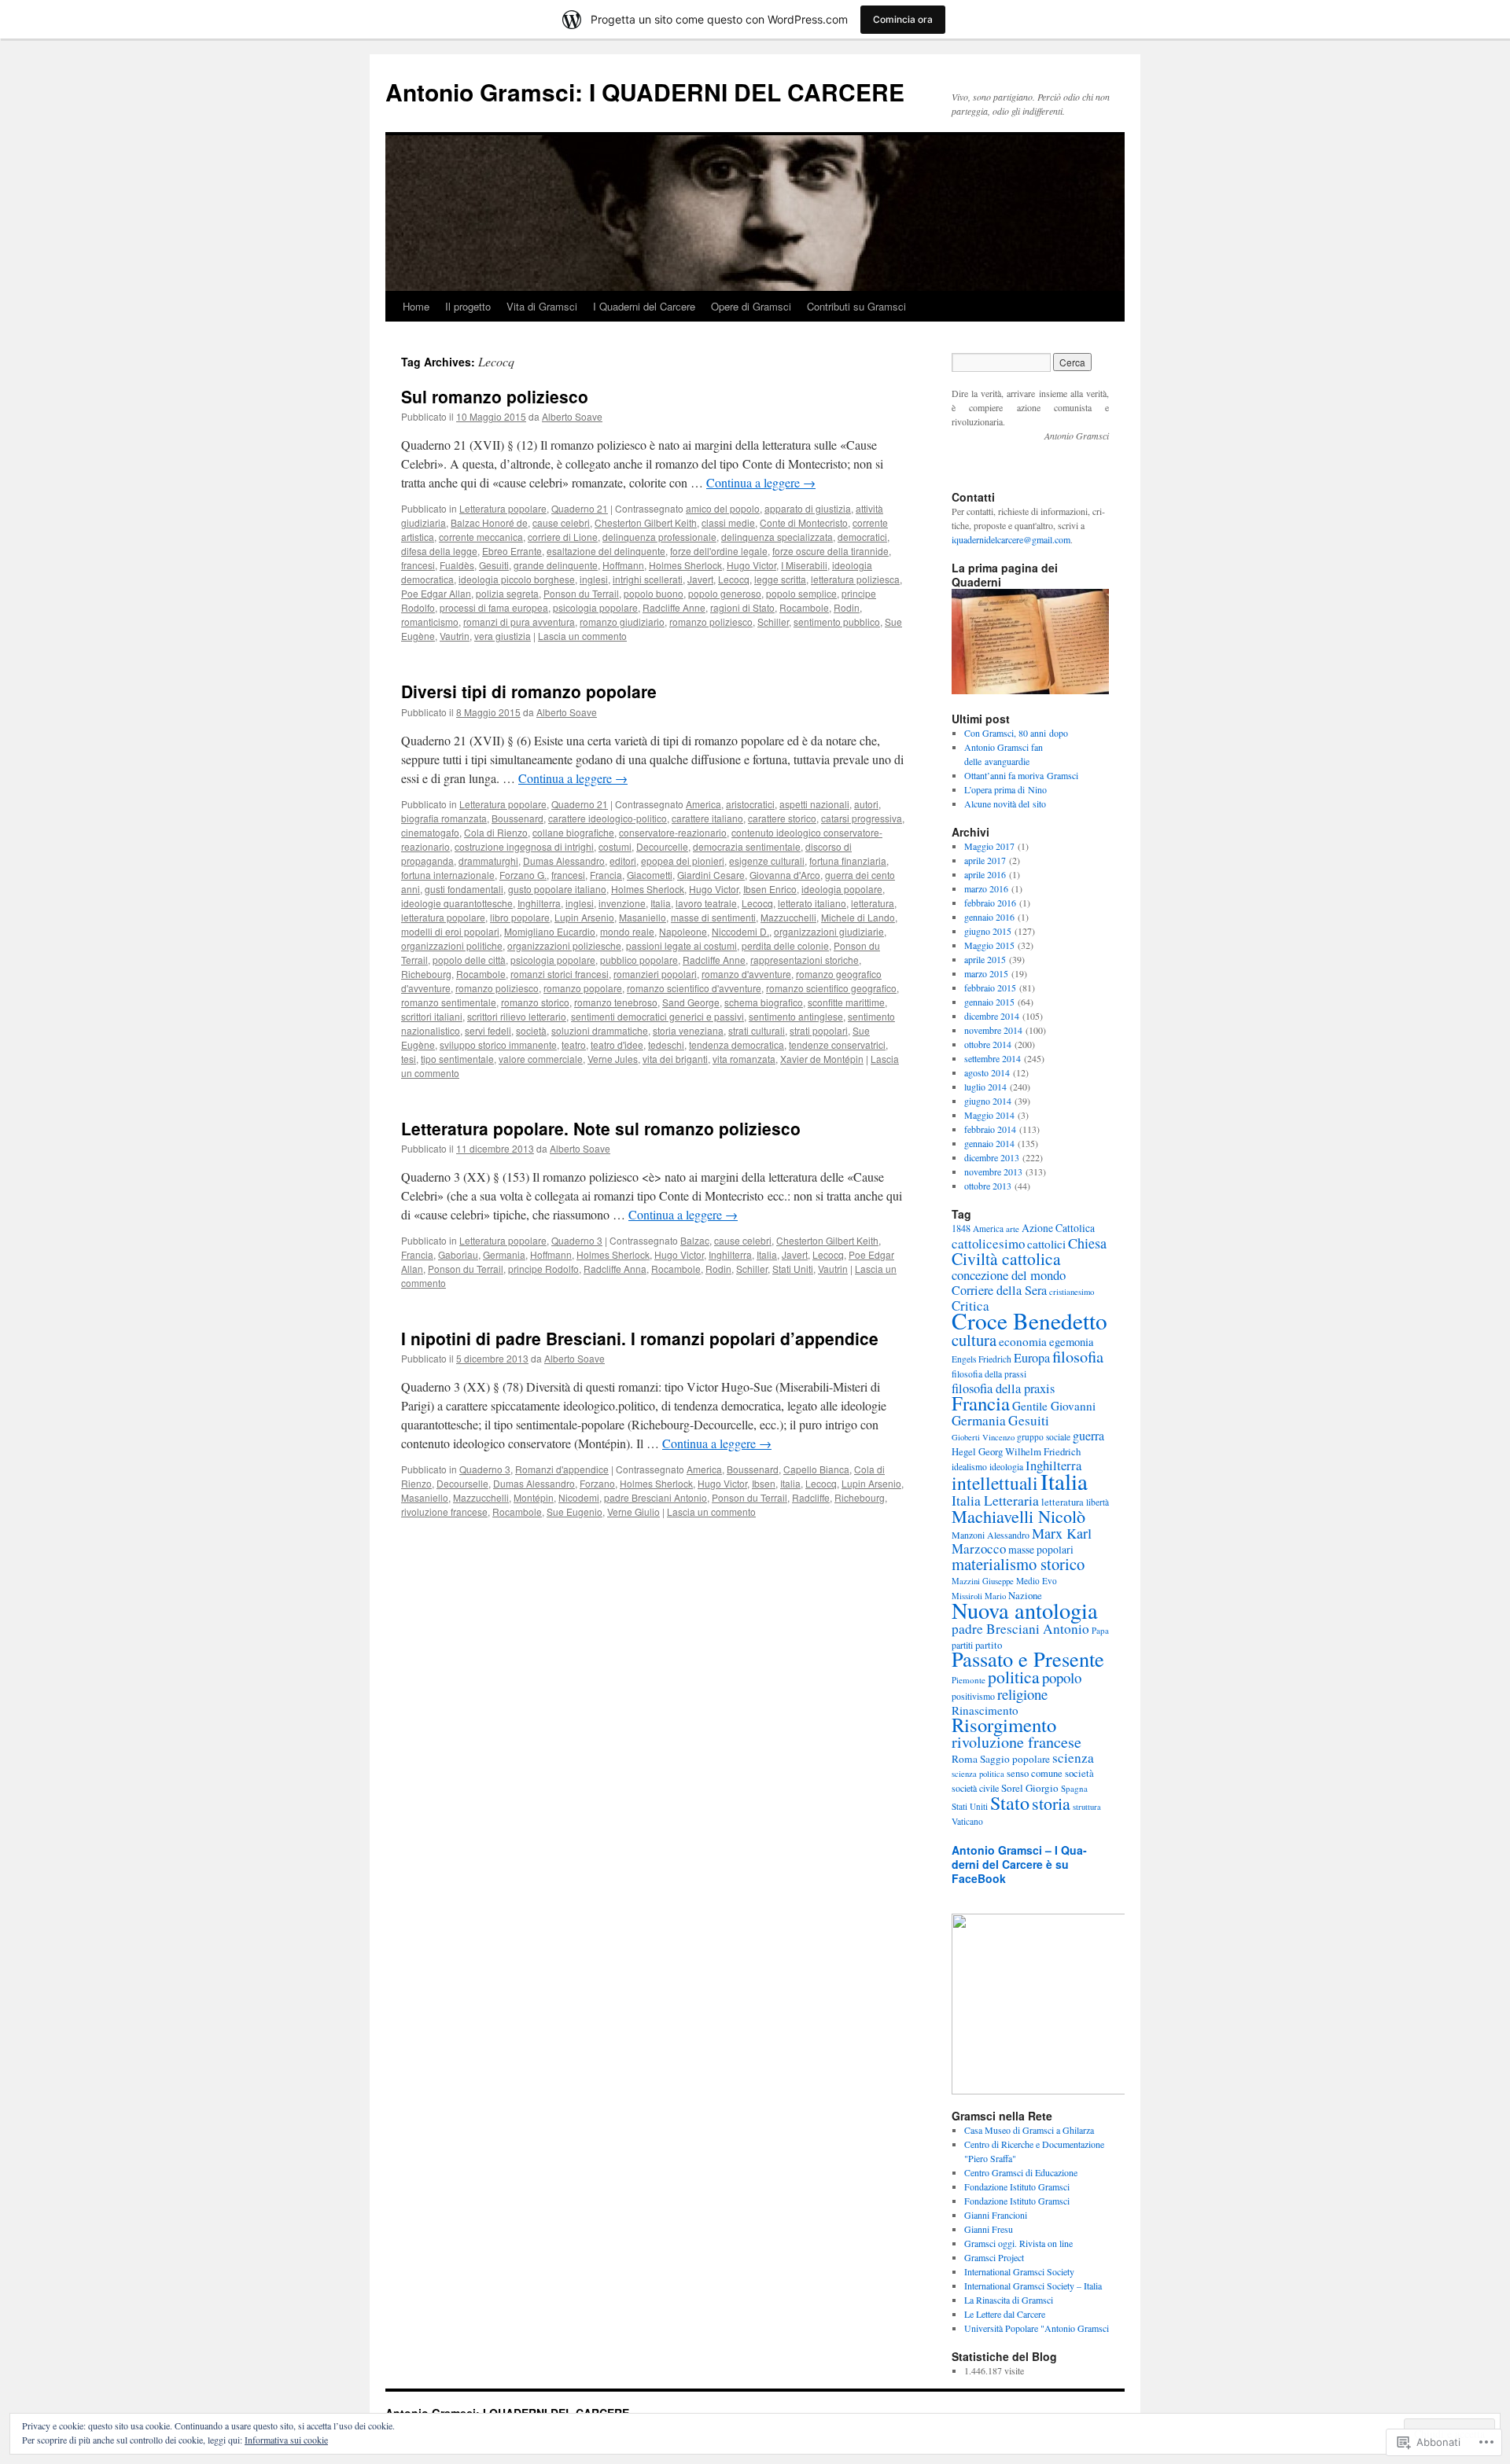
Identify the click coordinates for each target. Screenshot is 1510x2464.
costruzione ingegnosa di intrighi (524, 846)
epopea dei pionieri (683, 861)
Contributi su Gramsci (856, 306)
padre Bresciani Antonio (656, 1497)
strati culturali (757, 1030)
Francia (606, 875)
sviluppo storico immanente (498, 1044)
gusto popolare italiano (557, 889)
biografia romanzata (444, 818)
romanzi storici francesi (560, 974)
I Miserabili (804, 565)
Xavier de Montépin (822, 1059)
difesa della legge (439, 551)
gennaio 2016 (989, 917)
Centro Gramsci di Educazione (1021, 2172)
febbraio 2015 (990, 987)
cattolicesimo (988, 1243)
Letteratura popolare (503, 508)
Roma (965, 1759)
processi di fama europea (494, 607)
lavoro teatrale (706, 903)
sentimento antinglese (796, 1016)
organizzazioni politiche (452, 945)
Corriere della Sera (999, 1290)
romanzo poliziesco (711, 622)
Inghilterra (539, 903)
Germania (504, 1254)
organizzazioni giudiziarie (829, 931)
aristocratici (750, 804)
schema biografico (764, 1002)
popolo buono (654, 593)
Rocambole (804, 607)
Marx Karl (1062, 1533)
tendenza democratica (737, 1044)
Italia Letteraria (995, 1500)
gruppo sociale (1044, 1437)
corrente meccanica (481, 537)
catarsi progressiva (862, 818)
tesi (409, 1059)
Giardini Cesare (711, 875)
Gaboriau (458, 1254)
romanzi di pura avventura (519, 622)
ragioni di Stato (742, 607)
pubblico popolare (639, 960)
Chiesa (1087, 1243)
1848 (961, 1228)
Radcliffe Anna (615, 1269)
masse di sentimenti (713, 917)
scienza (1073, 1758)
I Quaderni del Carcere (644, 306)
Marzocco (979, 1548)
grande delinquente (556, 565)
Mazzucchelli (788, 917)
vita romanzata (744, 1059)
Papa (1100, 1630)
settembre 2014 (993, 1058)
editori (623, 861)
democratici (862, 537)
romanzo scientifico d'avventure (694, 988)
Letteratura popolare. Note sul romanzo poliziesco (601, 1128)
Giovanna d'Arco (785, 875)
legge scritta (780, 579)
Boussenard (517, 818)
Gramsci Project (994, 2257)
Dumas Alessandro (564, 861)
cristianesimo (1072, 1292)
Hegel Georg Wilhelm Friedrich (1016, 1451)
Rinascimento (985, 1710)
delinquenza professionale (659, 537)
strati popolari (819, 1030)
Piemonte (969, 1680)
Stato (1010, 1802)
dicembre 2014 (992, 1016)
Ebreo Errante (512, 551)
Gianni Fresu (989, 2229)
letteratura (873, 903)
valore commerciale (541, 1059)
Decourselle (462, 1483)
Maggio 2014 (989, 1115)
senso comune (1035, 1773)
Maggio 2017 (989, 846)
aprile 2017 (985, 860)
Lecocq (734, 579)
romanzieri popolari (655, 974)
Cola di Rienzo (496, 832)
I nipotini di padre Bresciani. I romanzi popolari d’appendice (640, 1338)
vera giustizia (503, 636)
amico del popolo (723, 508)
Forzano (597, 1483)
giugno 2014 (988, 1101)
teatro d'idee (617, 1044)
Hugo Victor (751, 565)
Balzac (695, 1240)
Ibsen (764, 1483)
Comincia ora (903, 19)
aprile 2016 (985, 874)
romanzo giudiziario (622, 622)
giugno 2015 (988, 931)
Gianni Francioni (996, 2215)
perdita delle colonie (785, 945)
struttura (1087, 1807)
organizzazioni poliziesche (564, 945)
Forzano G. (523, 875)
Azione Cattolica (1058, 1228)
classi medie (728, 522)
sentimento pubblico (837, 622)
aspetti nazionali (814, 804)
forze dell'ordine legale (719, 551)
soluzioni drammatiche (600, 1030)
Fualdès (457, 565)
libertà (1098, 1502)
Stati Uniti (793, 1269)
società (531, 1030)
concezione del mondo (1009, 1275)
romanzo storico (535, 1002)
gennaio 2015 (989, 1002)
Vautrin (455, 636)
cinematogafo (430, 832)
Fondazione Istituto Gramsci (1017, 2186)
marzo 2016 (986, 888)
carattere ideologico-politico (608, 818)
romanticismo (430, 622)
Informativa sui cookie (286, 2440)
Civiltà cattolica (1006, 1258)
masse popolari (1041, 1549)
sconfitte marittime (846, 1002)
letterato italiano (812, 903)
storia (1051, 1803)
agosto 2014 (987, 1072)
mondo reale (627, 931)
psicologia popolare (595, 607)
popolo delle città (469, 960)
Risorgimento (1004, 1725)
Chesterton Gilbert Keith (646, 522)
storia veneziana (688, 1030)
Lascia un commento (582, 636)
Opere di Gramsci (751, 306)
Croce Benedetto (1029, 1320)
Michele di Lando (858, 917)
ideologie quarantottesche (457, 903)
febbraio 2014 (990, 1129)
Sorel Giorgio (1030, 1788)
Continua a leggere (761, 482)
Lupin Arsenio (584, 917)
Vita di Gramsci (542, 306)
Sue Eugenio (575, 1511)
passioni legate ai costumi (681, 945)
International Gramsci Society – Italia (1033, 2286)
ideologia (1006, 1467)
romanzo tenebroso (616, 1002)
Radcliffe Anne (674, 607)
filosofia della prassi (989, 1374)
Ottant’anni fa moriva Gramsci (1021, 775)
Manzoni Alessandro (991, 1535)
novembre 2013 (993, 1171)
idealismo (969, 1467)
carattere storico (782, 818)
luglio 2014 (985, 1087)
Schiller (773, 622)
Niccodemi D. (740, 931)
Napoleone (683, 931)
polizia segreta (507, 593)
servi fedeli (488, 1030)
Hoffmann (623, 565)
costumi (615, 846)
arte (1013, 1228)
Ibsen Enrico (770, 889)
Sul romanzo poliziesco (495, 396)
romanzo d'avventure (746, 974)
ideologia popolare (842, 889)
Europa (1032, 1358)
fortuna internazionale (448, 875)
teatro (574, 1044)
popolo (1062, 1677)
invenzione (622, 903)
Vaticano (967, 1821)
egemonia (1072, 1342)
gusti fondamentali (464, 889)
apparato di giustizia (808, 508)
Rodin (847, 607)
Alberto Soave (572, 416)
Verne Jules (613, 1059)
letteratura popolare (443, 917)
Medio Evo (1037, 1581)
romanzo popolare (583, 988)
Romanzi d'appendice (562, 1469)
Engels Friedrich (981, 1359)
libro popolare (520, 917)
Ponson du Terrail (581, 593)
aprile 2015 (985, 959)
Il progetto (468, 306)
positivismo (973, 1696)
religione (1022, 1694)
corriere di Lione (563, 537)
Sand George (691, 1002)
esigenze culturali (767, 861)
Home (416, 306)
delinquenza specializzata (777, 537)
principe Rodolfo (543, 1269)
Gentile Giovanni (1054, 1406)
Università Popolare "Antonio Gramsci (1037, 2328)
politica (1014, 1677)
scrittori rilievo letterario (517, 1016)
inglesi (594, 579)
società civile (975, 1788)
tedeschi (666, 1044)
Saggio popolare (1015, 1759)
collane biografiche (573, 832)
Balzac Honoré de (489, 522)
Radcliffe (811, 1497)
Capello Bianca (816, 1469)
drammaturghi (488, 861)
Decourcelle (662, 846)
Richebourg (426, 974)
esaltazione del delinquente (606, 551)
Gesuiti (494, 565)
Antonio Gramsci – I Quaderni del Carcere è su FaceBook (1019, 1864)
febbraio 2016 (990, 903)
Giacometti (650, 875)
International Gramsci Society (1019, 2271)
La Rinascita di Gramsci (1009, 2300)
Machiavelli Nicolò (1018, 1516)
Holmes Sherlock (685, 565)
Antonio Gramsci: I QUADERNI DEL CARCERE (645, 92)
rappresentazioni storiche (805, 960)
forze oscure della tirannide (830, 551)
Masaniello (643, 917)
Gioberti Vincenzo (983, 1437)
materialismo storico (1018, 1564)
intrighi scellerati (648, 579)
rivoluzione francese (444, 1511)
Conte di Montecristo (804, 522)
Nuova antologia (1025, 1610)
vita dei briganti (675, 1059)
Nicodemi (579, 1497)
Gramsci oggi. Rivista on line (1018, 2243)
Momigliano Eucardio (550, 931)
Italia (661, 903)
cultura (974, 1340)
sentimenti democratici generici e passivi (657, 1016)
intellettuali (995, 1483)
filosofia (1078, 1356)
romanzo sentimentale (449, 1002)
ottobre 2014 (988, 1044)
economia (1023, 1341)
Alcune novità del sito (1005, 804)
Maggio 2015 (989, 945)
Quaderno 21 (580, 508)
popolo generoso (725, 593)
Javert (700, 579)
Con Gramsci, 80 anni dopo (1016, 733)
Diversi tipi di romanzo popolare (529, 691)
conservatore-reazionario (673, 832)
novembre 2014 (993, 1030)
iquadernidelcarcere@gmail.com (1011, 539)
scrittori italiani (432, 1016)
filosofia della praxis (1003, 1388)
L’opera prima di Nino (1005, 789)
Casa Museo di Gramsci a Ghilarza (1029, 2130)
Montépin (534, 1497)
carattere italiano (707, 818)
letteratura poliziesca (855, 579)
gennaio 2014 (989, 1143)
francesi (418, 565)
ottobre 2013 (988, 1186)
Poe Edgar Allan (436, 593)
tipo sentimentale (457, 1059)
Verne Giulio (633, 1511)
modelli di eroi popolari (450, 931)
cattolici (1046, 1244)
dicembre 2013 (992, 1157)
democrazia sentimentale (747, 846)
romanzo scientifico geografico (831, 988)
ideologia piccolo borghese (517, 579)
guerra (1088, 1435)
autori (866, 804)
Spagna (1074, 1788)
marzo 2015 (986, 973)
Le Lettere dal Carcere (1005, 2314)
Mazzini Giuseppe (983, 1581)
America (703, 804)
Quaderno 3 (577, 1240)
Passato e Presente (1028, 1659)
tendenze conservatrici (837, 1044)
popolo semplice (801, 593)
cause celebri (561, 522)
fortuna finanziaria (848, 861)
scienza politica (978, 1774)
